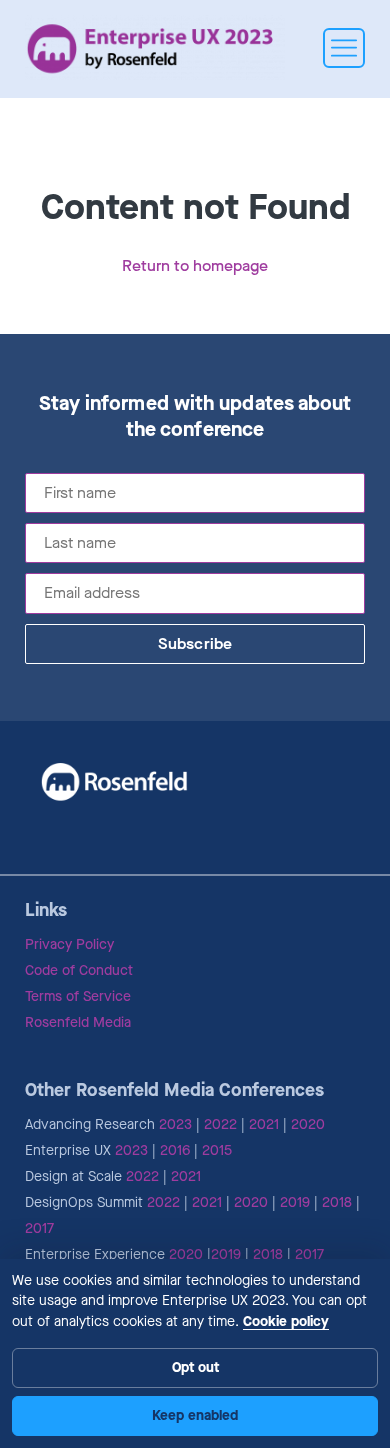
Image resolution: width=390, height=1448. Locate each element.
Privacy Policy (69, 944)
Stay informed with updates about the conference (195, 417)
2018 (337, 1202)
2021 (264, 1124)
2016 (175, 1150)
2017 (39, 1228)
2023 (175, 1124)
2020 (308, 1124)
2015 (217, 1150)
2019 (295, 1202)
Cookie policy (286, 1321)
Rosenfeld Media (78, 1022)
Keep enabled (195, 1415)
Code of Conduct (79, 970)
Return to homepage (195, 265)
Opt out (195, 1367)
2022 (220, 1124)
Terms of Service (78, 996)
